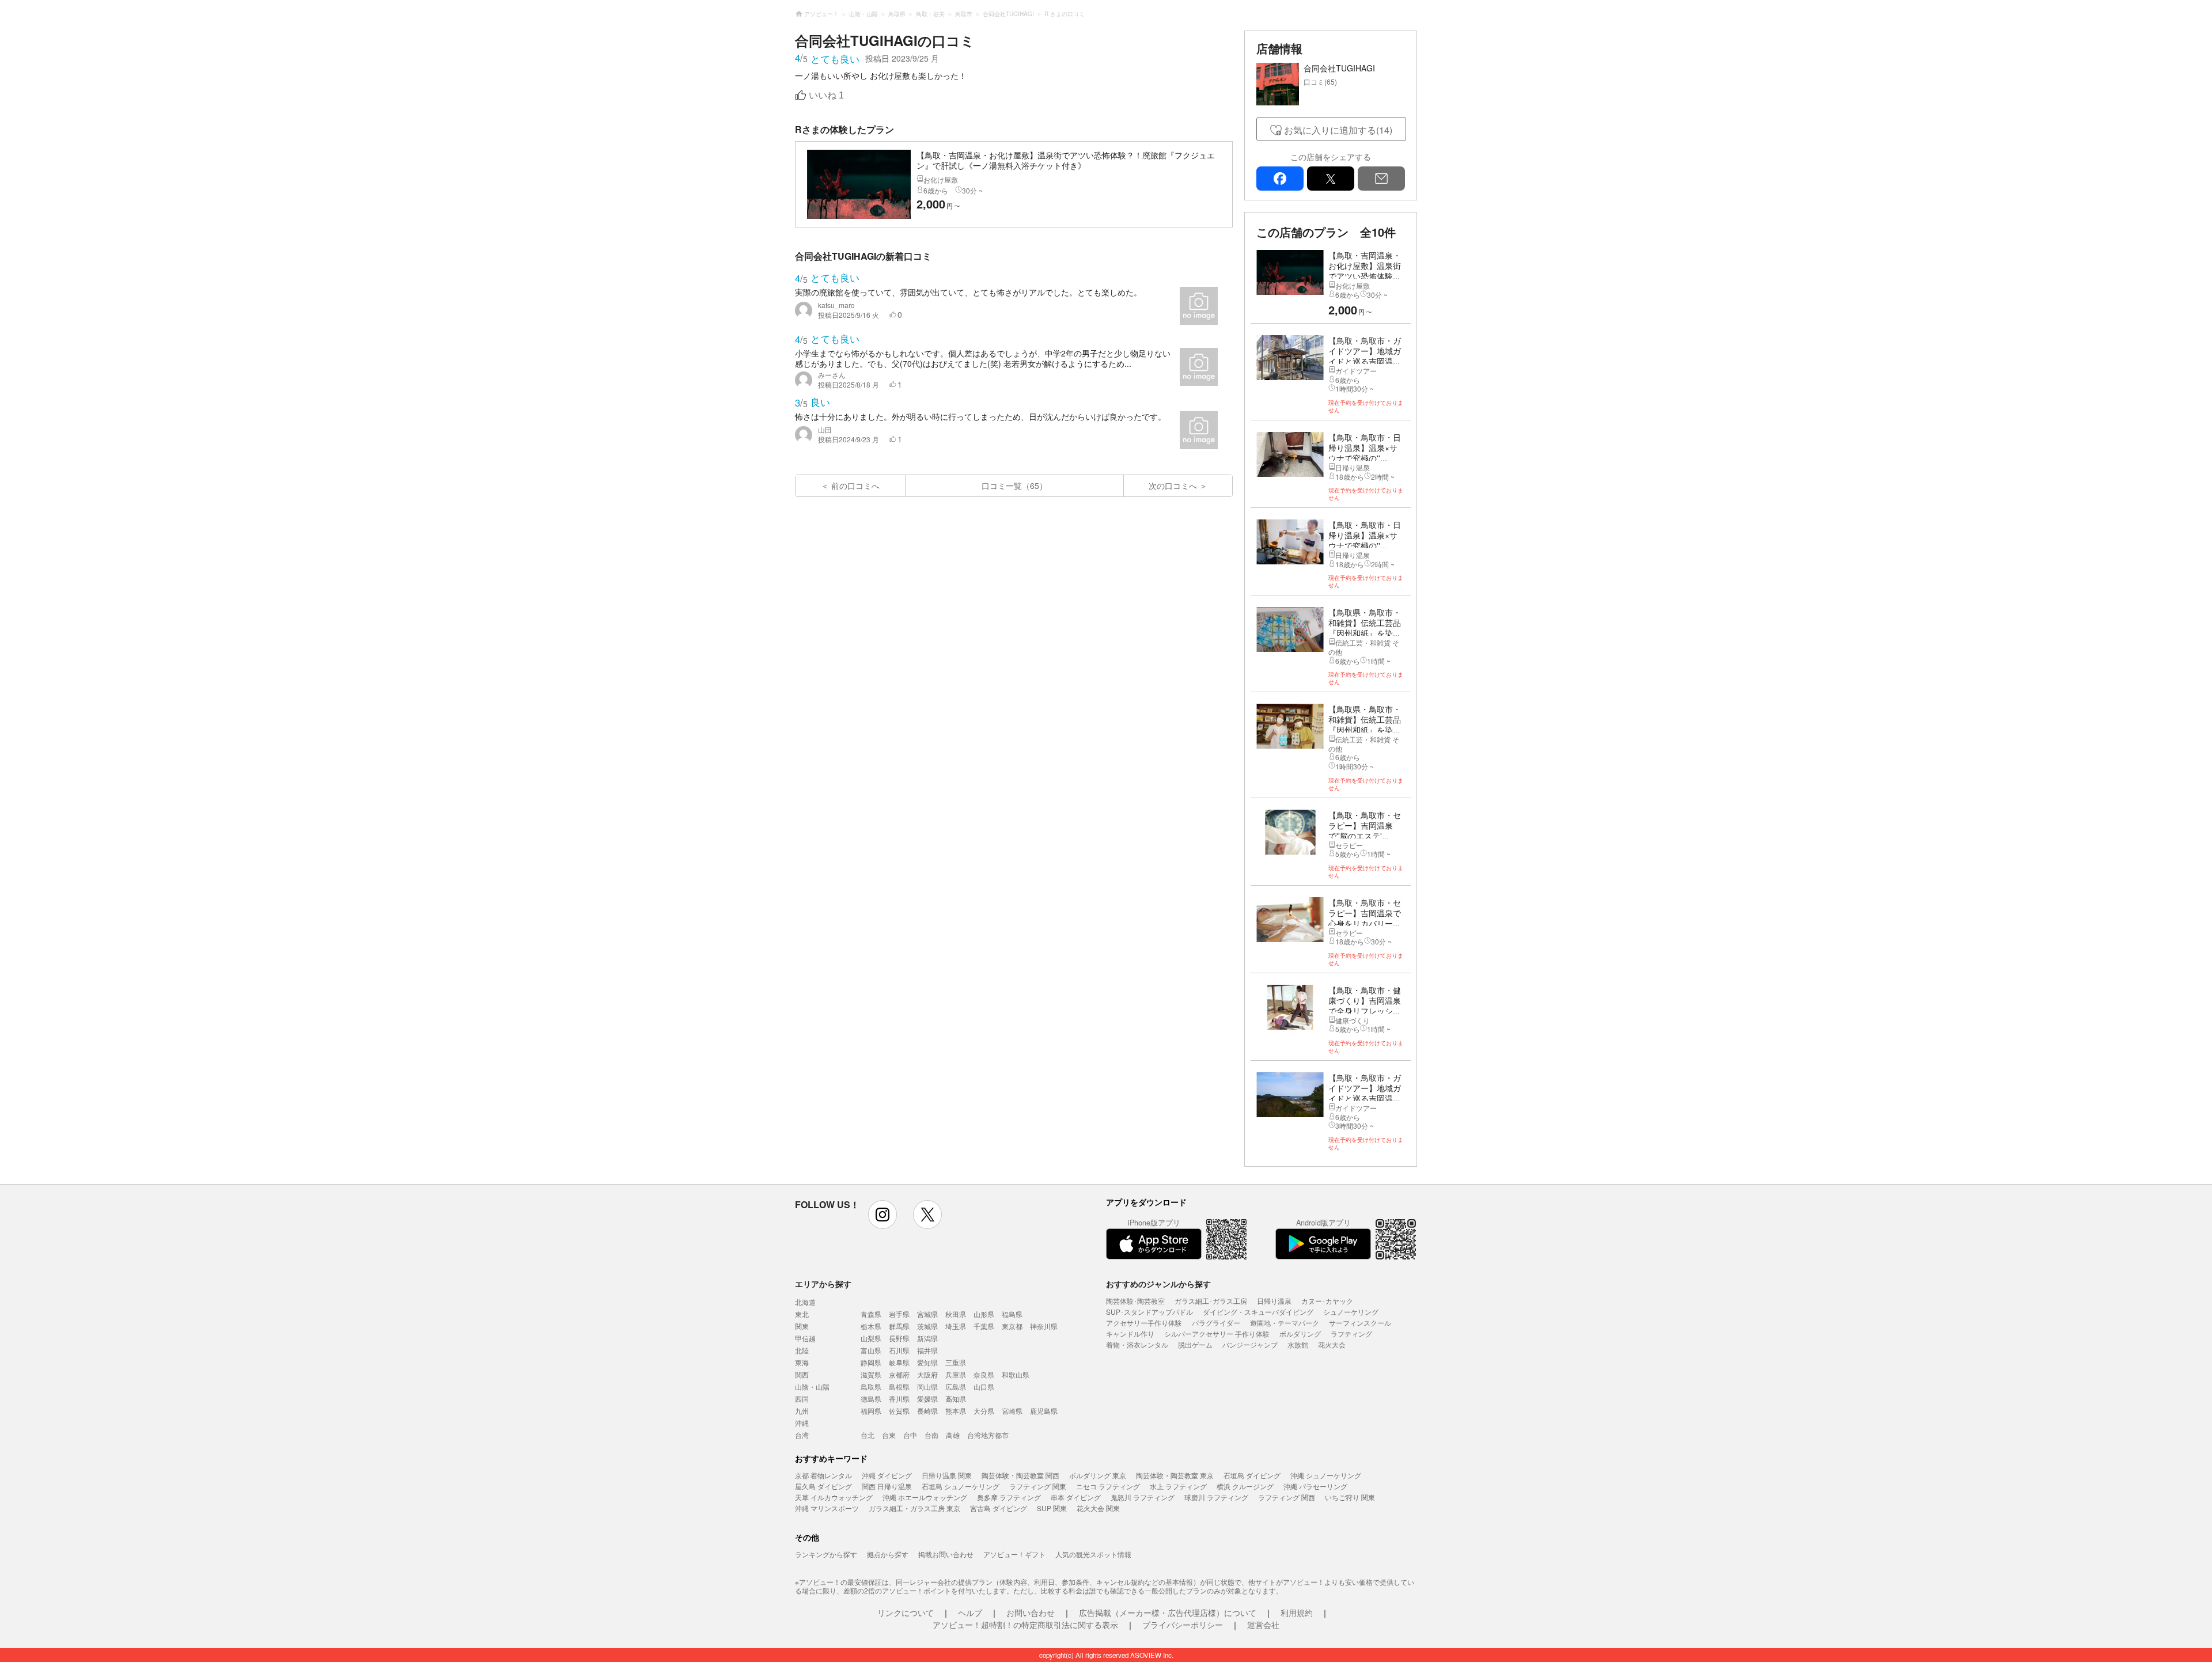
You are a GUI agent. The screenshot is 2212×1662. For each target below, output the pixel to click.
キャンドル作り (1130, 1333)
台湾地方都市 (988, 1435)
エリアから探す (823, 1284)
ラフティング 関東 (1038, 1486)
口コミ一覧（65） (1014, 485)
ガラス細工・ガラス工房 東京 (914, 1508)
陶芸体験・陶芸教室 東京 (1175, 1475)
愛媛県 (927, 1399)
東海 (802, 1362)
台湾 (802, 1435)
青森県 (871, 1314)
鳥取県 (871, 1386)
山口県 (984, 1386)
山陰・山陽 (812, 1386)
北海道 (805, 1302)
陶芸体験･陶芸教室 (1135, 1301)
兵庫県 (956, 1374)
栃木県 (871, 1326)
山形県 (984, 1314)
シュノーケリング (1351, 1312)
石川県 (899, 1350)
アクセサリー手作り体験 (1144, 1323)
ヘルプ (970, 1612)
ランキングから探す (826, 1554)
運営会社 (1263, 1625)
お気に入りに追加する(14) (1338, 130)
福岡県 (871, 1411)
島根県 (899, 1386)
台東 (889, 1435)
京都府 (899, 1374)
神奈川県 (1044, 1326)
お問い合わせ (1031, 1612)
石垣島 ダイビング (1252, 1475)
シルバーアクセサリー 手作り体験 (1217, 1333)
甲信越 (805, 1338)
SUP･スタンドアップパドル (1149, 1312)
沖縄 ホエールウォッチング (925, 1497)
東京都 (1012, 1326)
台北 (868, 1435)
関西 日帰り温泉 (887, 1486)
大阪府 (927, 1374)
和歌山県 (1016, 1374)
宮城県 (927, 1314)
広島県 (956, 1386)
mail (1381, 179)
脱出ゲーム (1195, 1344)
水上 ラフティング (1178, 1486)
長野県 (899, 1338)
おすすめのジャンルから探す (1158, 1284)
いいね (826, 95)
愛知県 (927, 1362)
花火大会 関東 (1098, 1508)
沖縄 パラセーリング (1315, 1486)
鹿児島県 (1044, 1411)
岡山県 (927, 1386)
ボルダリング (1300, 1333)
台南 (931, 1435)
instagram (882, 1215)
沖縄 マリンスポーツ (827, 1508)
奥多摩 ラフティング (1009, 1497)
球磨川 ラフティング (1216, 1497)
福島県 (1012, 1314)
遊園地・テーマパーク (1285, 1323)
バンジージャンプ (1250, 1344)
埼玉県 (956, 1326)
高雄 (953, 1435)
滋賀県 (871, 1374)
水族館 (1298, 1344)
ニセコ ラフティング (1108, 1486)
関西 (802, 1374)
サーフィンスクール (1360, 1323)
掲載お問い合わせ (946, 1554)
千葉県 (984, 1326)
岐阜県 (899, 1362)
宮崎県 (1012, 1411)
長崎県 (927, 1411)
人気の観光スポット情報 (1093, 1554)
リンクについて (906, 1612)
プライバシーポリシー (1183, 1625)
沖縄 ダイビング (887, 1475)
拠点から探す (888, 1554)
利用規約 (1297, 1612)
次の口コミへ (1173, 485)
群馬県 (899, 1326)
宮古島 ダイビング (999, 1508)
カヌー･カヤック (1327, 1301)
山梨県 (871, 1338)
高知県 (956, 1399)
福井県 (927, 1350)
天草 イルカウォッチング (834, 1497)
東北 (802, 1314)
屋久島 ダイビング (823, 1486)
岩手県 (899, 1314)
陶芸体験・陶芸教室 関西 (1020, 1475)
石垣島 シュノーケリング (961, 1486)
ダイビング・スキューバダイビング (1258, 1312)
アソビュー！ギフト (1014, 1554)
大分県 (984, 1411)
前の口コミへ (855, 485)
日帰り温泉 (1274, 1301)
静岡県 (871, 1362)
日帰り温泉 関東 (947, 1475)
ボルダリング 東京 (1098, 1475)
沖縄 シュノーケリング (1326, 1475)
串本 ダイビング (1076, 1497)
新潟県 (927, 1338)
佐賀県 (899, 1411)
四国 (802, 1399)
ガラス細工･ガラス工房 (1211, 1301)
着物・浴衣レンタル (1137, 1344)
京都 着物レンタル (823, 1475)
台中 (910, 1435)
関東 (802, 1326)
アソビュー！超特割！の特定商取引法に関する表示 (1025, 1625)
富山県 (871, 1350)
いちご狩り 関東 (1350, 1497)
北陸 (802, 1350)
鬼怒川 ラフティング (1143, 1497)
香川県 (899, 1399)
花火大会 (1332, 1344)
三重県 (956, 1362)
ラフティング (1351, 1333)
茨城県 (927, 1326)
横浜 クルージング (1245, 1486)
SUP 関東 (1052, 1508)
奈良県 (984, 1374)
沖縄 (802, 1423)
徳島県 (871, 1399)
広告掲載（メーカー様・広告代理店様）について (1168, 1612)
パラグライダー (1216, 1323)
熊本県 (956, 1411)
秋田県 (956, 1314)
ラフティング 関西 (1287, 1497)
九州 (802, 1411)
